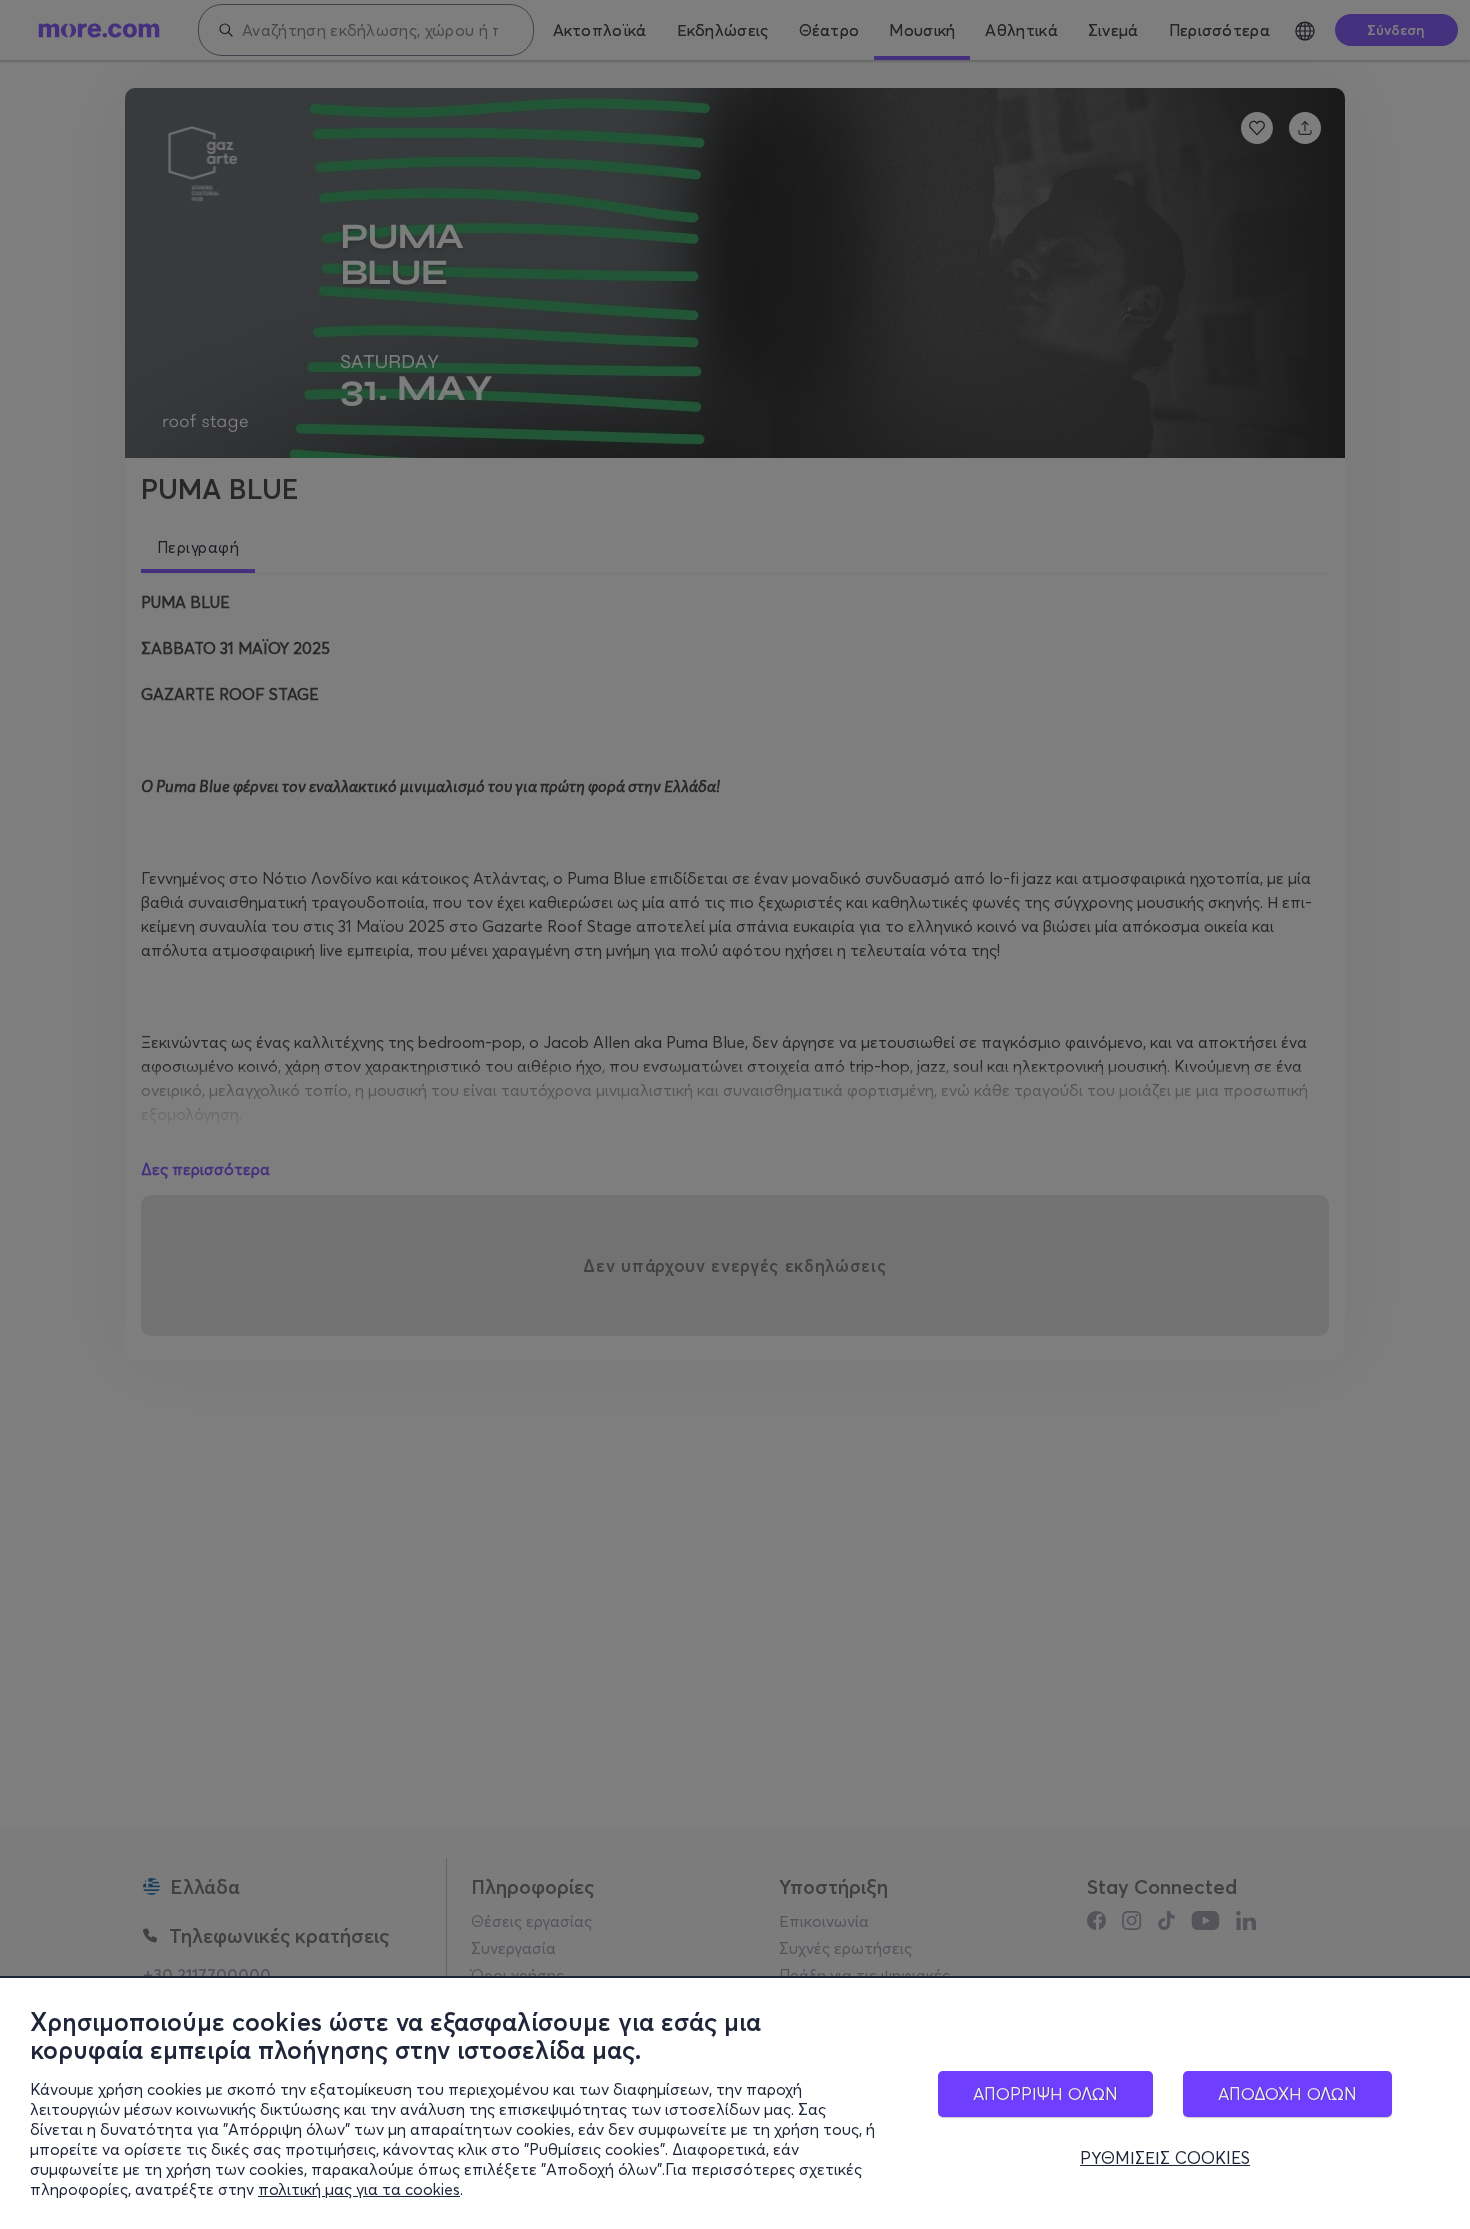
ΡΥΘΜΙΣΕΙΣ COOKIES (1165, 2158)
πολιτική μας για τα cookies (359, 2189)
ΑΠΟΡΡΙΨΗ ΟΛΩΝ (1045, 2093)
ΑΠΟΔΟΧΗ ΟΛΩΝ (1287, 2093)
